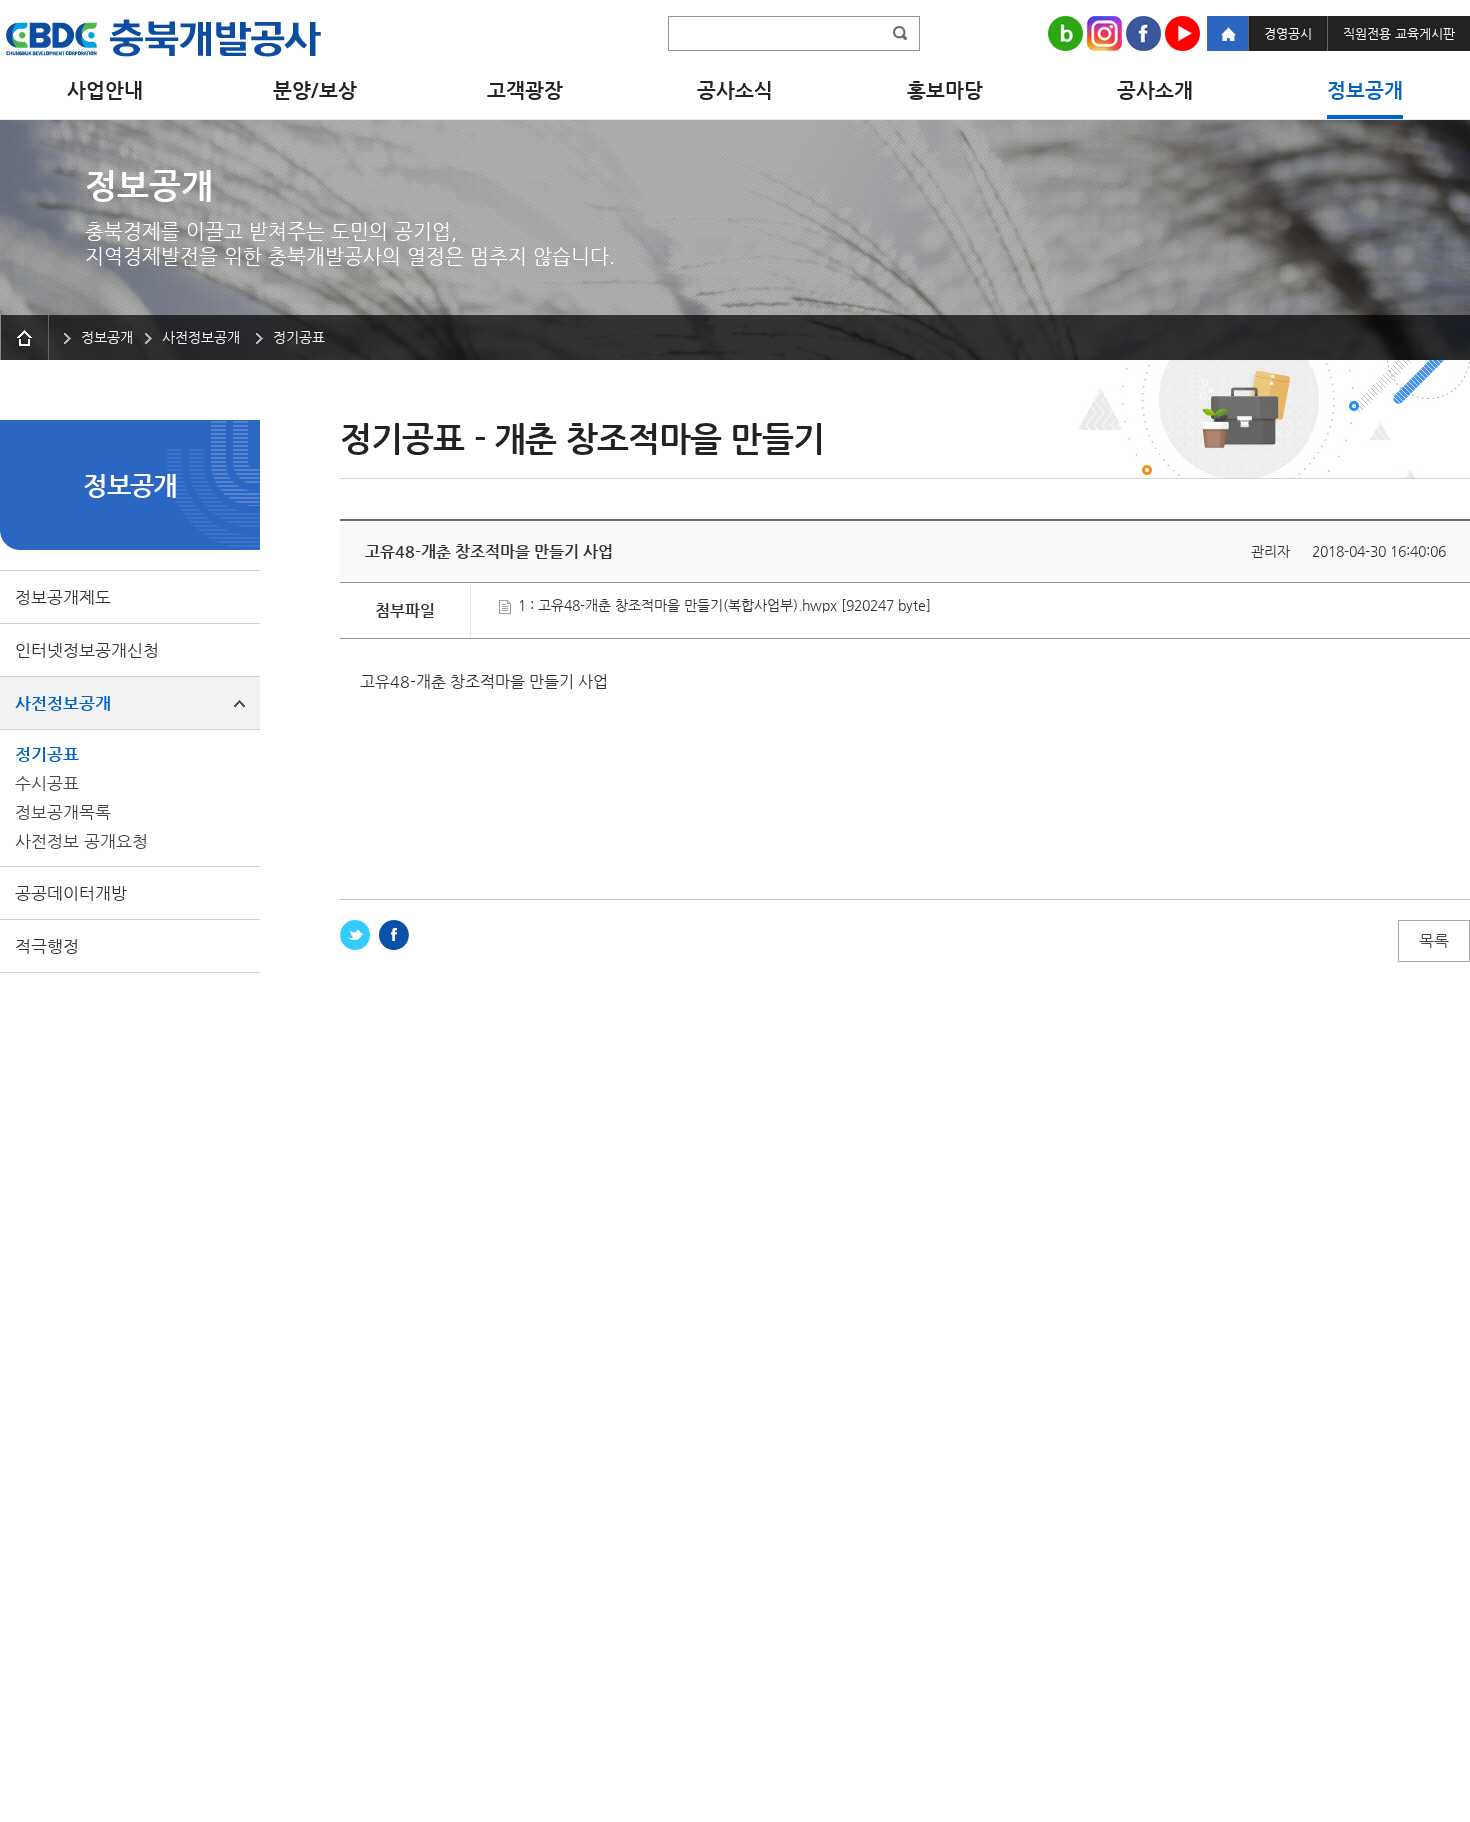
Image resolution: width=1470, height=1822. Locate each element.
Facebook (1143, 33)
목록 (1434, 940)
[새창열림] (355, 935)
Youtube (1182, 33)
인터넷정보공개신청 (87, 650)
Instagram (1104, 33)
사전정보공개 (63, 703)
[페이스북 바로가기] (394, 935)
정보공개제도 (63, 597)
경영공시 (1288, 33)
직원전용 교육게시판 (1399, 33)
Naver (1065, 33)
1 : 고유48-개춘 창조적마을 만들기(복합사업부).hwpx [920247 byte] (722, 605)
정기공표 (47, 754)
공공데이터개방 (71, 893)
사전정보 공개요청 (81, 841)
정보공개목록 (63, 812)
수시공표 (47, 783)
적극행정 (47, 946)
